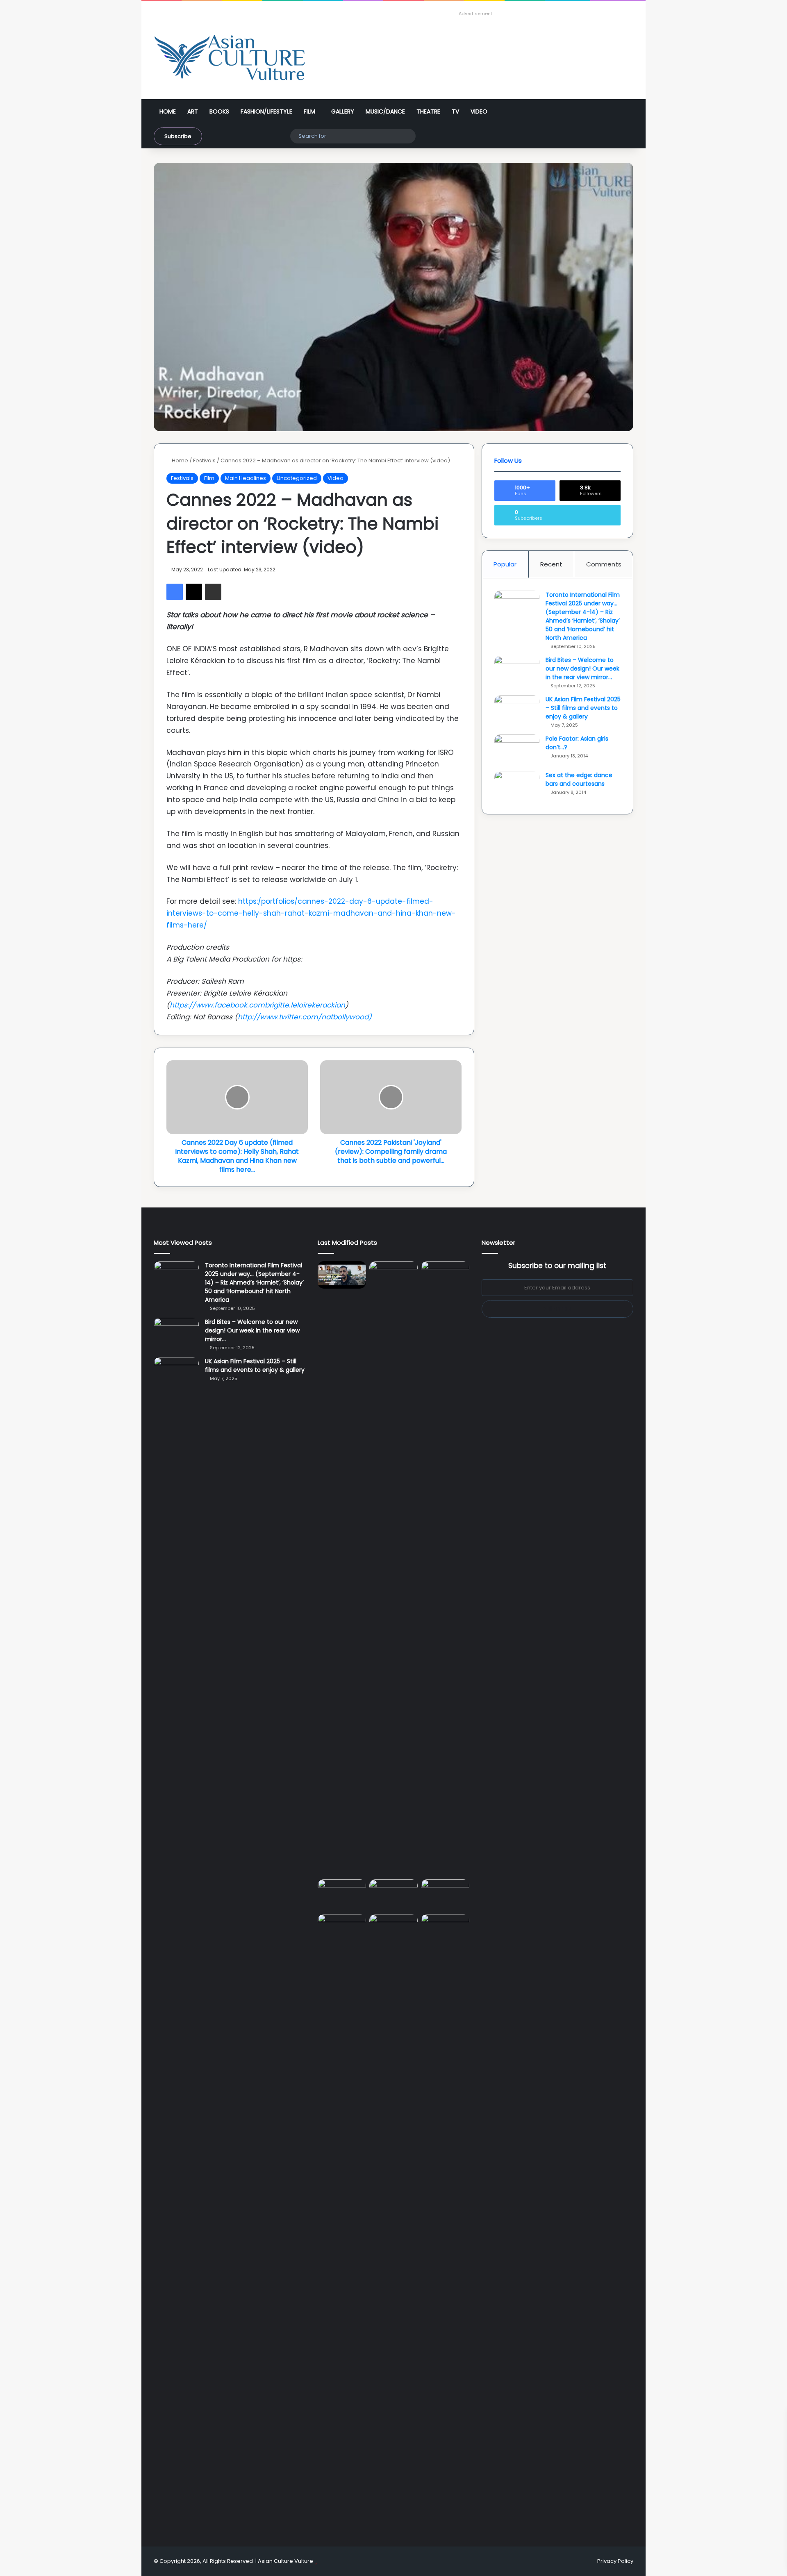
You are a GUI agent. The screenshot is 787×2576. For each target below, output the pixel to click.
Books (219, 111)
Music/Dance (385, 111)
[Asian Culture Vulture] (230, 58)
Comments (604, 564)
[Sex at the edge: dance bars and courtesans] (517, 786)
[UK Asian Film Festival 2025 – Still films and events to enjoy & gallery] (517, 711)
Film (309, 111)
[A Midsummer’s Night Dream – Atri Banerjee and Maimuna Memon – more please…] (342, 1928)
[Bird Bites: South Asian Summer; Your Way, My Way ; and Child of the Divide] (445, 1928)
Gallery (343, 111)
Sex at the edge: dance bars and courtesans (579, 779)
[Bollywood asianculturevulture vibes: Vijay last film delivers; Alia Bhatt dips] (342, 1893)
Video (479, 111)
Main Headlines (246, 478)
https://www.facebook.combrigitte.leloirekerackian (257, 1005)
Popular (505, 564)
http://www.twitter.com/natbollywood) (305, 1017)
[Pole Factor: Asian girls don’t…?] (517, 750)
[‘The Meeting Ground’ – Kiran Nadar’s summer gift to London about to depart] (393, 1569)
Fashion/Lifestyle (266, 111)
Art (193, 111)
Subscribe (178, 136)
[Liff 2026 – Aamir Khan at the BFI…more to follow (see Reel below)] (445, 1895)
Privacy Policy (615, 2561)
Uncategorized (297, 478)
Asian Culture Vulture (285, 2561)
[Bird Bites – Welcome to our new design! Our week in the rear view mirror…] (517, 671)
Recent (551, 564)
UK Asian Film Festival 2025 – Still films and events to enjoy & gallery (583, 708)
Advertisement (475, 14)
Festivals (204, 460)
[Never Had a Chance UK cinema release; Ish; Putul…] (445, 1569)
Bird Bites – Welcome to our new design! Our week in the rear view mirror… (582, 668)
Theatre (428, 111)
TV (455, 111)
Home (168, 111)
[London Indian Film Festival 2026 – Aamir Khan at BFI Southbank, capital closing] (393, 2221)
